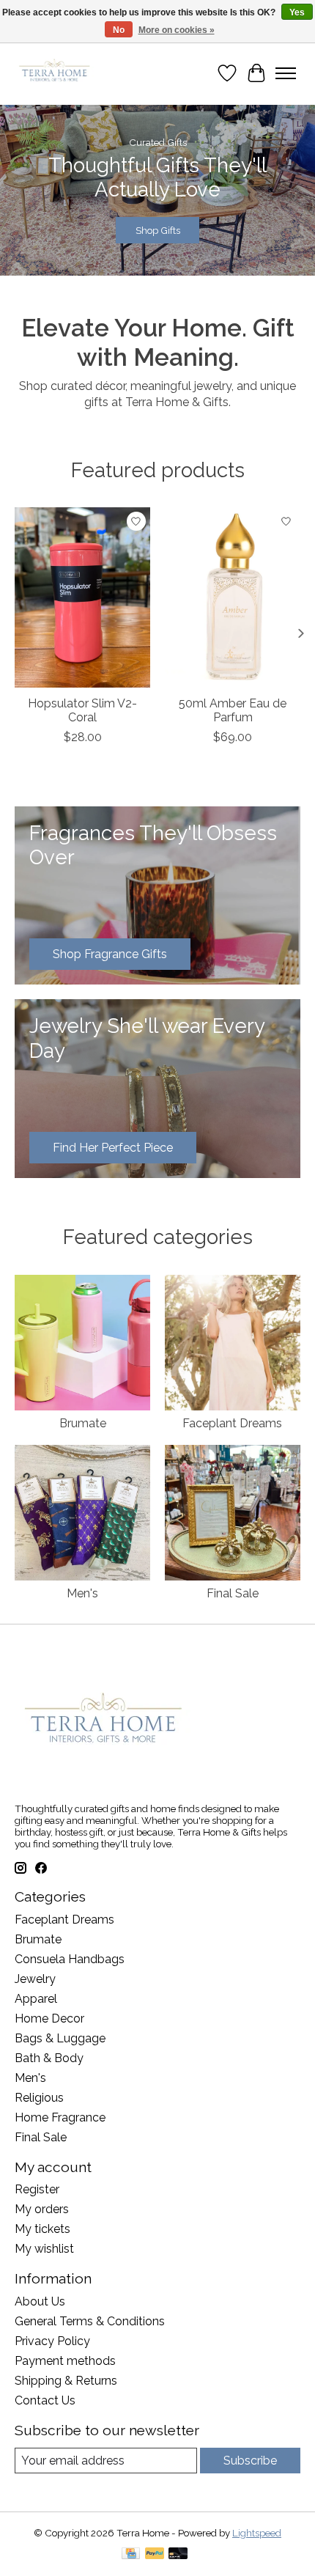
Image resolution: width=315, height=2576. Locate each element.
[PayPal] (155, 2554)
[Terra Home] (55, 73)
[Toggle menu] (286, 73)
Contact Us (45, 2400)
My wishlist (44, 2249)
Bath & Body (49, 2058)
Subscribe (250, 2461)
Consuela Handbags (70, 1959)
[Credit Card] (131, 2554)
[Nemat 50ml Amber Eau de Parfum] (233, 597)
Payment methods (65, 2361)
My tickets (42, 2229)
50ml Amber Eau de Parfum (233, 710)
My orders (42, 2209)
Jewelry (35, 1979)
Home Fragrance (60, 2117)
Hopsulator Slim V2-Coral (82, 710)
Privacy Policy (52, 2341)
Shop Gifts (158, 231)
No (119, 30)
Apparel (36, 1999)
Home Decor (49, 2019)
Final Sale (233, 1593)
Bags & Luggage (60, 2038)
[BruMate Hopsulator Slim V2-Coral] (82, 597)
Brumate (83, 1423)
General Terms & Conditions (90, 2321)
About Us (40, 2301)
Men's (82, 1593)
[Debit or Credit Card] (178, 2554)
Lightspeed (257, 2533)
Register (37, 2189)
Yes (297, 12)
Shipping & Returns (66, 2381)
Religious (39, 2098)
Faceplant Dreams (232, 1423)
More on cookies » (177, 30)
